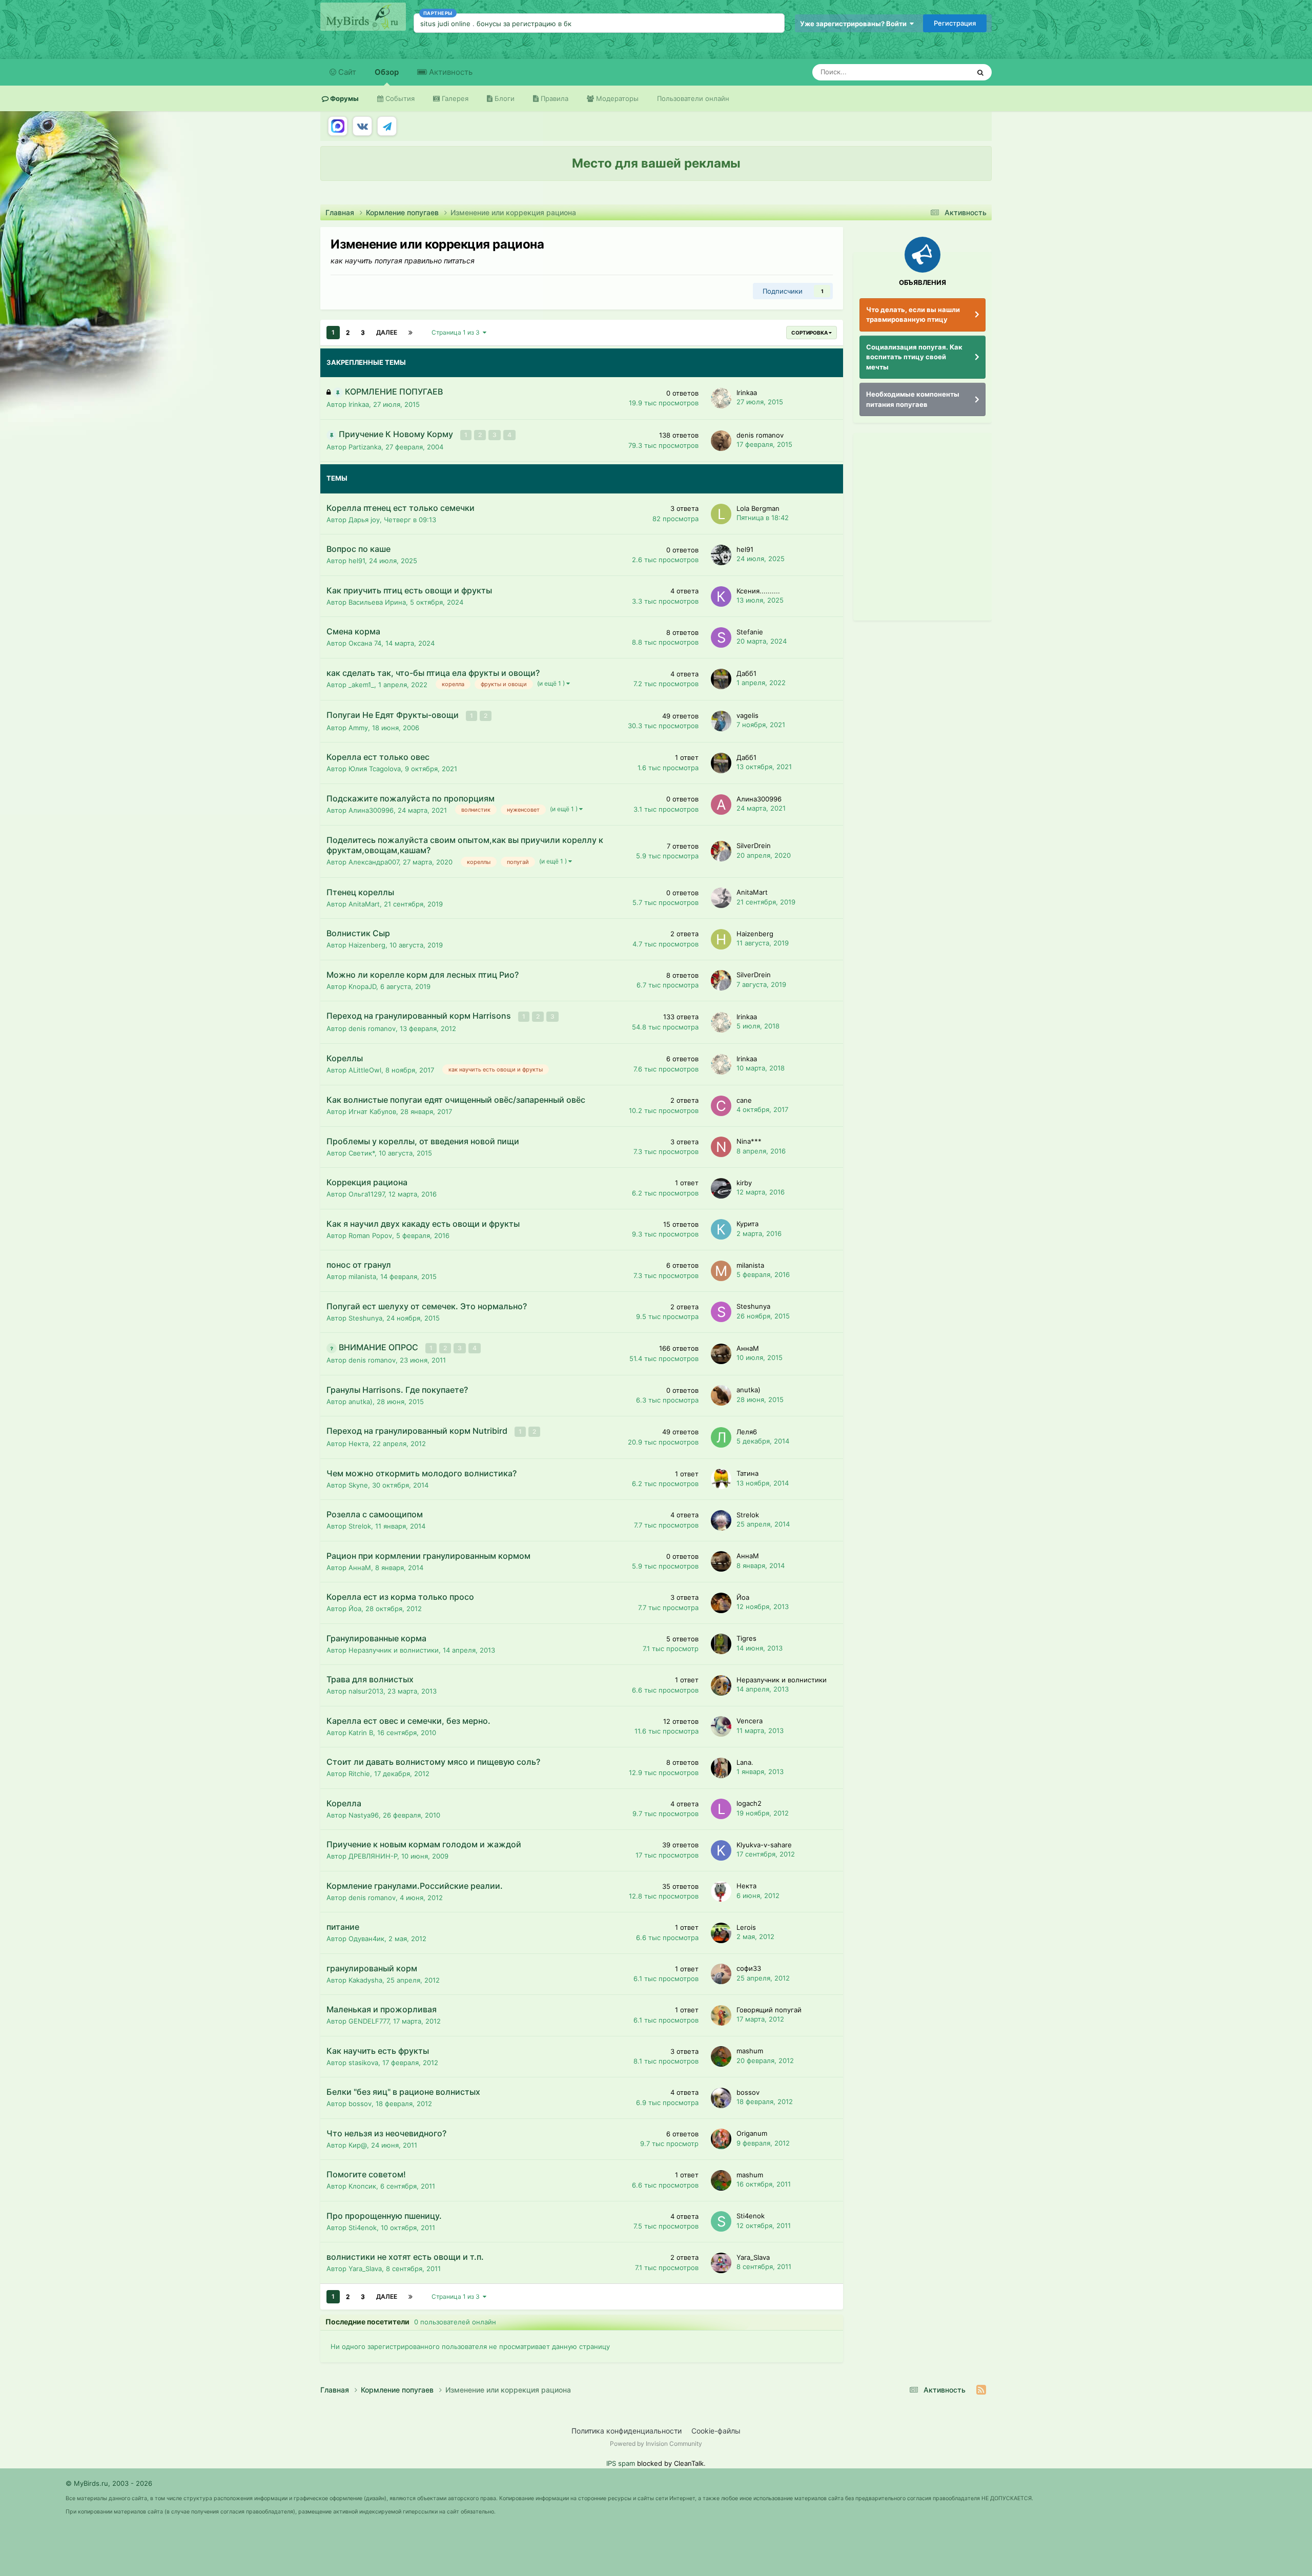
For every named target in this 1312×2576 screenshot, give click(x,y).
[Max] (338, 126)
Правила (553, 98)
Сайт (346, 72)
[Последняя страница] (411, 333)
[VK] (362, 126)
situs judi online (445, 24)
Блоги (504, 98)
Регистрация (955, 23)
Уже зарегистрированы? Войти (855, 24)
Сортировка (810, 333)
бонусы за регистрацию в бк (524, 24)
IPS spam (621, 2463)
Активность (450, 72)
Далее (387, 332)
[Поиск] (980, 72)
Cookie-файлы (716, 2431)
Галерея (454, 98)
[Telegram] (387, 126)
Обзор (387, 72)
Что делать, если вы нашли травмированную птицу (913, 315)
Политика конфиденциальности (627, 2431)
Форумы (344, 98)
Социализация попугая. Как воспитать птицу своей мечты (914, 357)
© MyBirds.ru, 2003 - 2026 (109, 2483)
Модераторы (616, 98)
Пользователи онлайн (693, 98)
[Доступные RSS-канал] (981, 2390)
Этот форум (938, 72)
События (399, 98)
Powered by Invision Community (656, 2444)
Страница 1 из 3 (457, 332)
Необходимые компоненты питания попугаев (913, 399)
